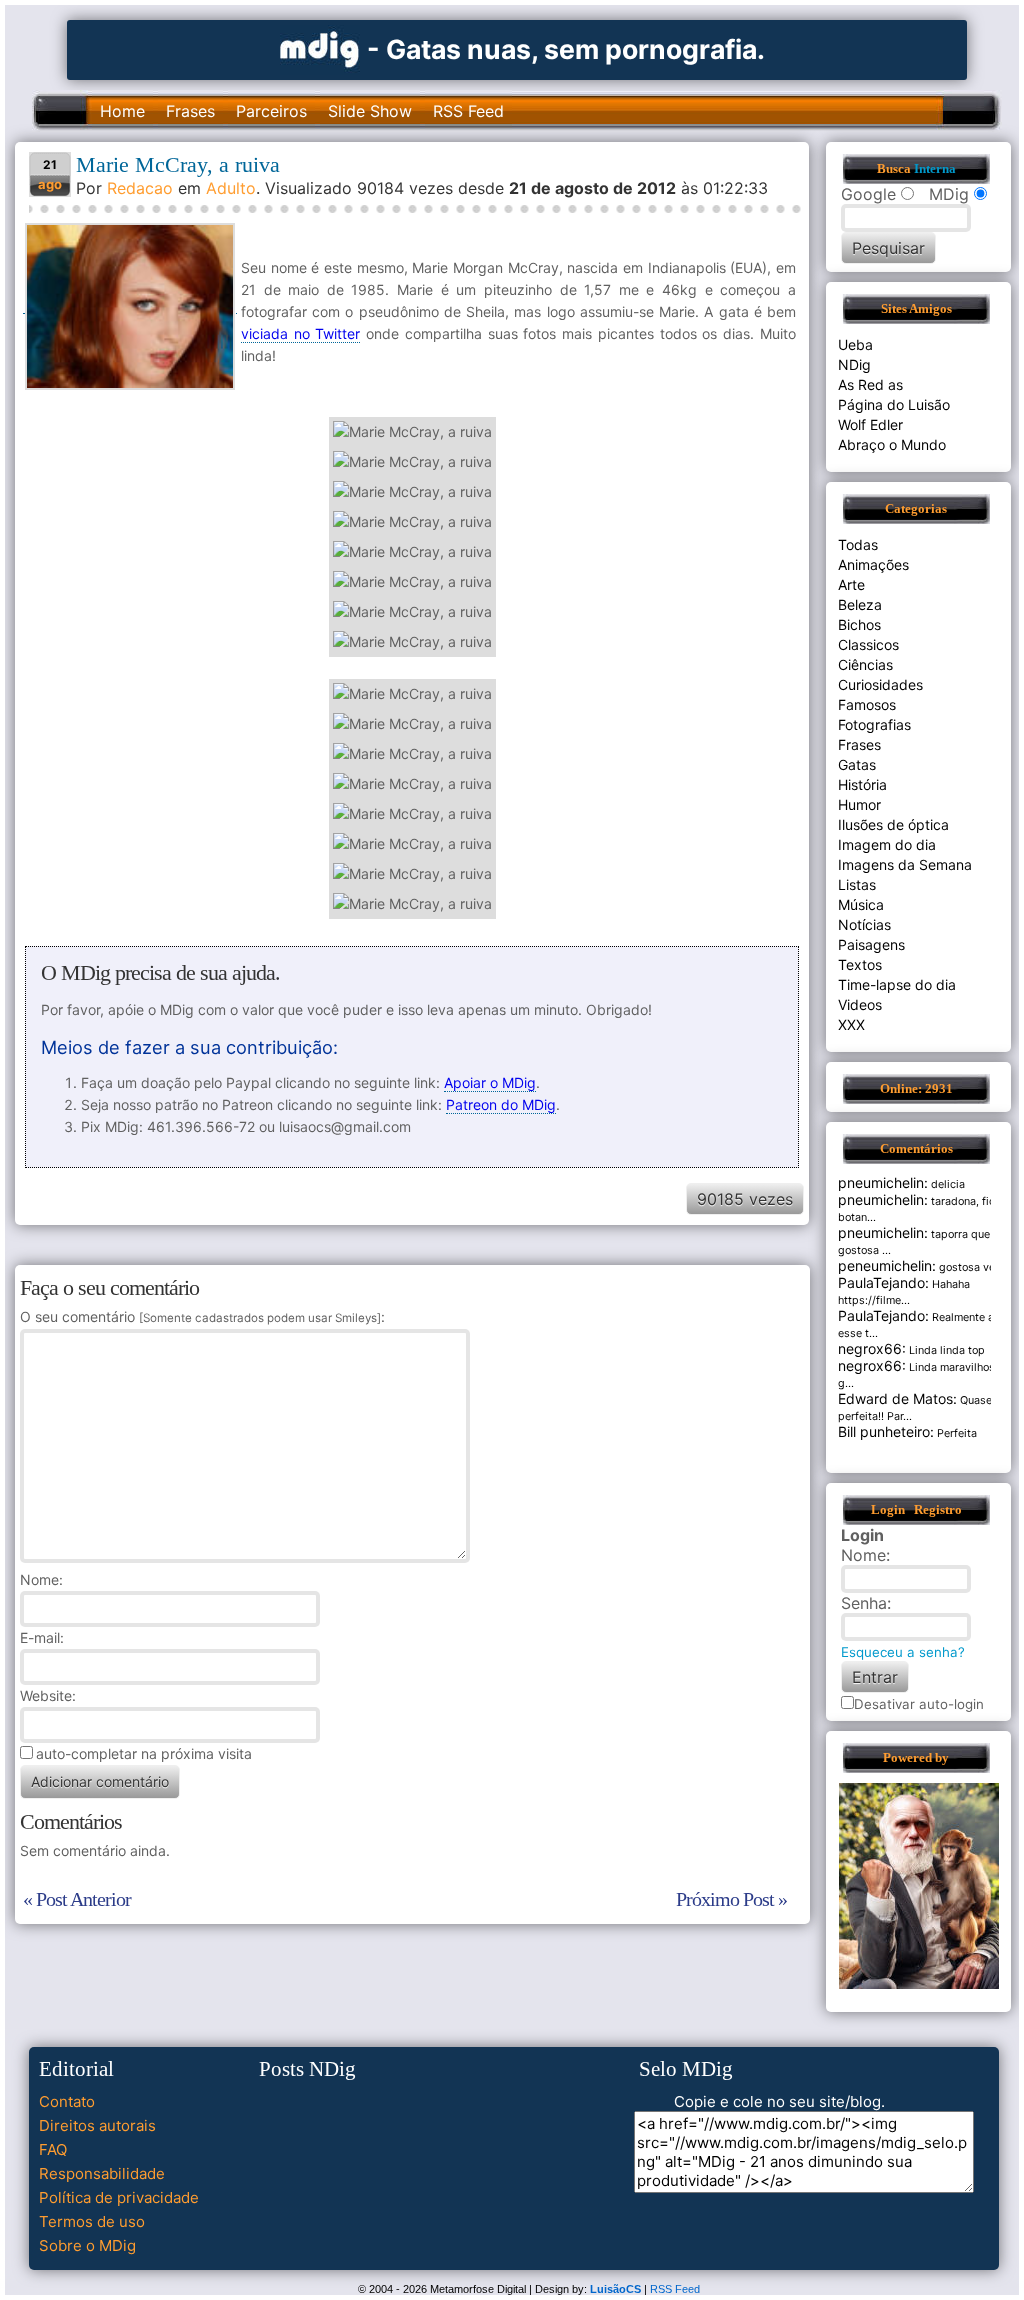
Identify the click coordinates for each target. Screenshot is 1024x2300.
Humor (859, 804)
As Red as (870, 384)
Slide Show (370, 111)
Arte (851, 584)
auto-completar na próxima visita (144, 1753)
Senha (864, 1603)
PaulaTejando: (883, 1282)
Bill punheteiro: (886, 1431)
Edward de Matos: (897, 1398)
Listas (857, 884)
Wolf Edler (870, 424)
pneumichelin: (883, 1182)
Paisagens (871, 944)
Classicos (868, 644)
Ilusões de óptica (893, 824)
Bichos (859, 624)
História (862, 784)
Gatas (857, 764)
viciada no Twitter (301, 333)
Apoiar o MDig (490, 1082)
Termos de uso (92, 2221)
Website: (48, 1695)
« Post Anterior (77, 1899)
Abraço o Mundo (892, 444)
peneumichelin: (887, 1265)
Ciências (865, 664)
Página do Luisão (894, 404)
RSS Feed (468, 111)
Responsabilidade (102, 2173)
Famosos (867, 704)
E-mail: (42, 1637)
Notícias (864, 924)
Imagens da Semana (905, 864)
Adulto (231, 188)
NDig (854, 364)
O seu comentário (200, 1316)
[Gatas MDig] (320, 47)
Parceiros (271, 111)
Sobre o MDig (87, 2245)
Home (122, 111)
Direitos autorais (97, 2125)
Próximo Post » (731, 1899)
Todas (858, 544)
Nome (39, 1579)
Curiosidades (880, 684)
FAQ (53, 2149)
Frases (190, 111)
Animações (873, 564)
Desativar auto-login (919, 1704)
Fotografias (874, 724)
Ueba (855, 344)
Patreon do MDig (501, 1104)
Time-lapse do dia (897, 984)
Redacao (140, 188)
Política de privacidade (119, 2197)
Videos (860, 1004)
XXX (851, 1024)
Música (861, 904)
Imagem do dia (887, 844)
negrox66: (872, 1348)
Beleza (860, 604)
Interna (935, 169)
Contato (67, 2101)
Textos (860, 964)
